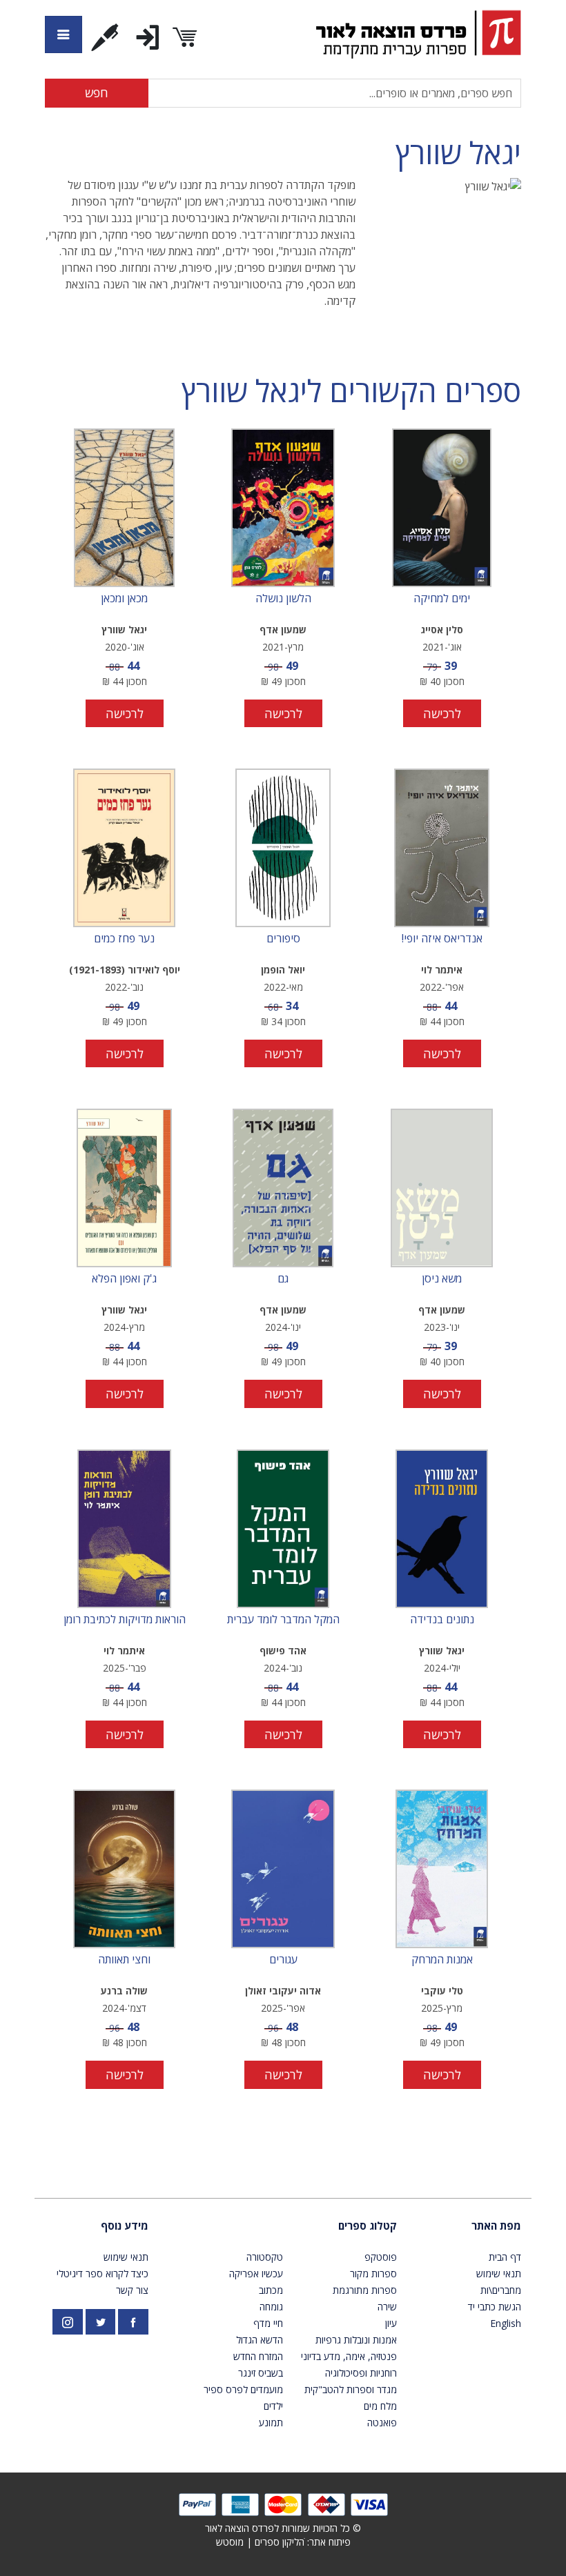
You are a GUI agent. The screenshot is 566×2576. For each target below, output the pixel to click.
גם (283, 1279)
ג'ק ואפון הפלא (124, 1279)
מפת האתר (496, 2226)
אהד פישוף (283, 1651)
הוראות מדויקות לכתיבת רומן (125, 1620)
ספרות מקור (373, 2273)
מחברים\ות (501, 2290)
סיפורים (283, 939)
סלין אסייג (442, 630)
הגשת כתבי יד (495, 2307)
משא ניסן (442, 1279)
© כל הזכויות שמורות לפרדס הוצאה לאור (283, 2528)
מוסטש (230, 2542)
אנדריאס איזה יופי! (442, 939)
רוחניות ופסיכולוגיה (361, 2373)
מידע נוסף (125, 2226)
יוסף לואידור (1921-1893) (125, 970)
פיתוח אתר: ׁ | (283, 2542)
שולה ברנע (124, 1991)
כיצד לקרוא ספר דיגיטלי (103, 2273)
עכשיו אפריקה (256, 2273)
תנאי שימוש (499, 2273)
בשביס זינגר (261, 2373)
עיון (391, 2323)
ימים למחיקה (442, 599)
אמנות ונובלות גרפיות (356, 2340)
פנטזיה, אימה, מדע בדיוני (349, 2356)
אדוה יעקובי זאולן (283, 1991)
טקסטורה (265, 2257)
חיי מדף (268, 2323)
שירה (387, 2307)
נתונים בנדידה (442, 1620)
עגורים (283, 1960)
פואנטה (382, 2423)
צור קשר (132, 2290)
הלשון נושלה (283, 599)
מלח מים (380, 2406)
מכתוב (271, 2290)
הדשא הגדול (260, 2340)
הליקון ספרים (280, 2542)
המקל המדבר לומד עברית (283, 1620)
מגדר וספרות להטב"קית (351, 2389)
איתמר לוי (442, 970)
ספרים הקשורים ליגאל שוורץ (351, 391)
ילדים (273, 2406)
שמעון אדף (283, 630)
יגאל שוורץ (458, 153)
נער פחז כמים (124, 939)
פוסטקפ (381, 2257)
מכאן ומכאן (124, 599)
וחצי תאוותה (124, 1960)
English (506, 2323)
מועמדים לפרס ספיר (243, 2389)
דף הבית (505, 2257)
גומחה (271, 2307)
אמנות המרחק (442, 1960)
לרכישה (442, 713)
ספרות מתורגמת (365, 2290)
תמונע (271, 2423)
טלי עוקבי (442, 1991)
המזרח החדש (258, 2356)
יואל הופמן (283, 970)
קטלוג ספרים (368, 2226)
